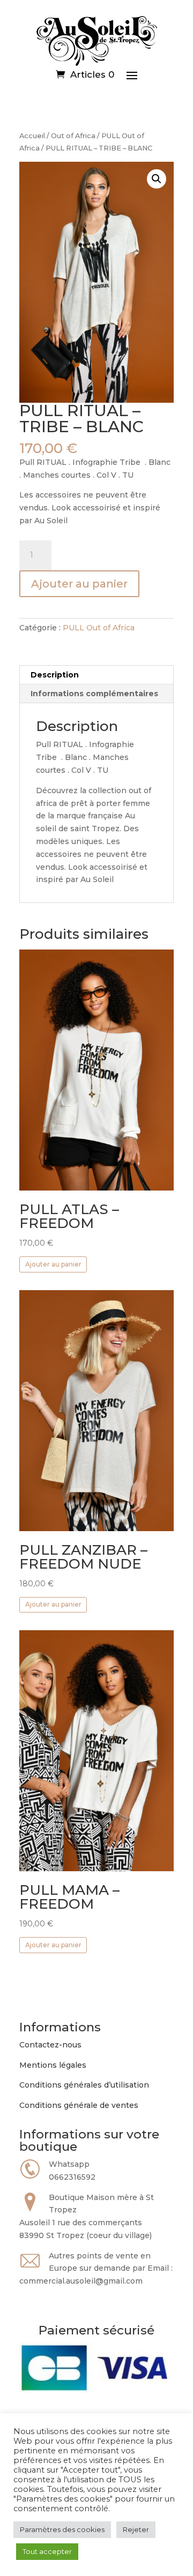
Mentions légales (53, 2065)
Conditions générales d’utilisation (84, 2085)
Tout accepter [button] (47, 2551)
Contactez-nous (50, 2045)
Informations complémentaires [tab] (94, 694)
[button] (157, 179)
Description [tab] (55, 675)
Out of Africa (73, 136)
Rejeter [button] (136, 2529)
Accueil (32, 136)
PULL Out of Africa (99, 628)
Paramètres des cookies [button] (62, 2529)
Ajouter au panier (79, 584)
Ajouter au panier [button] (53, 1264)
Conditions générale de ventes (79, 2105)
